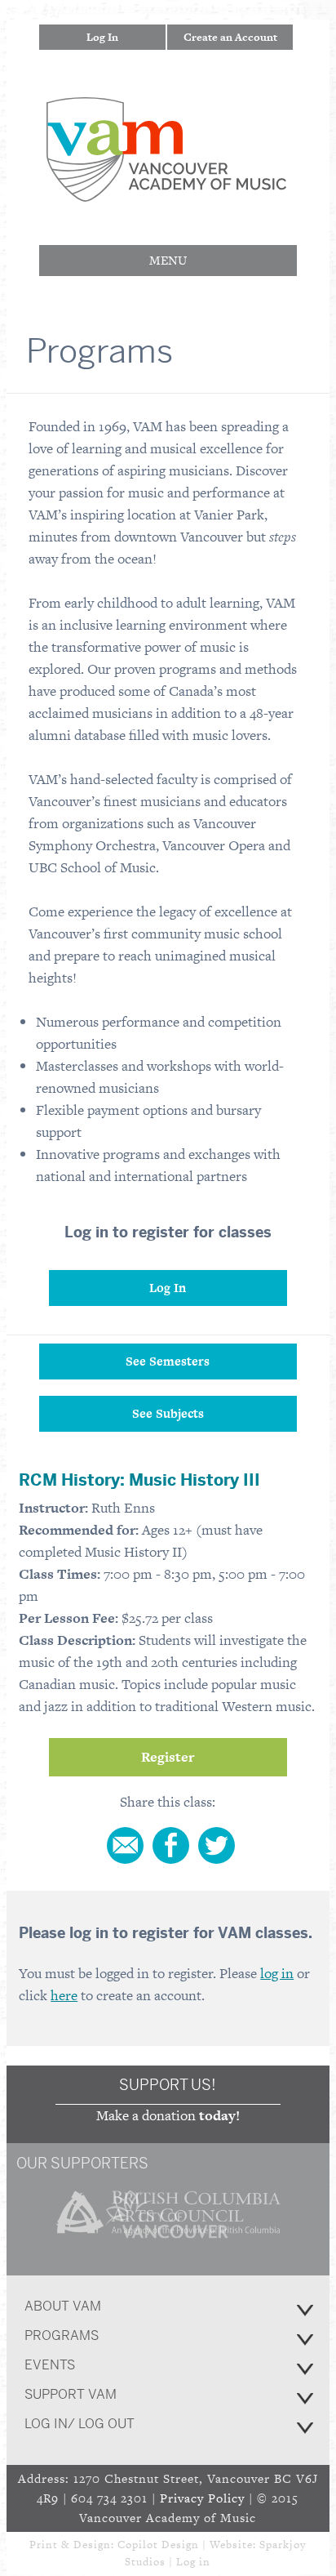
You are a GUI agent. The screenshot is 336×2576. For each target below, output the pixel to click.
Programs (62, 2335)
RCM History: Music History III (139, 1480)
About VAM (63, 2306)
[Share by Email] (125, 1845)
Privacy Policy (202, 2498)
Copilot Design (158, 2545)
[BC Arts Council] (168, 2241)
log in (277, 1973)
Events (50, 2365)
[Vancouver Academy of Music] (166, 191)
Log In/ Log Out (80, 2424)
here (64, 1995)
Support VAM (71, 2394)
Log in (193, 2562)
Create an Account (230, 37)
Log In (102, 37)
